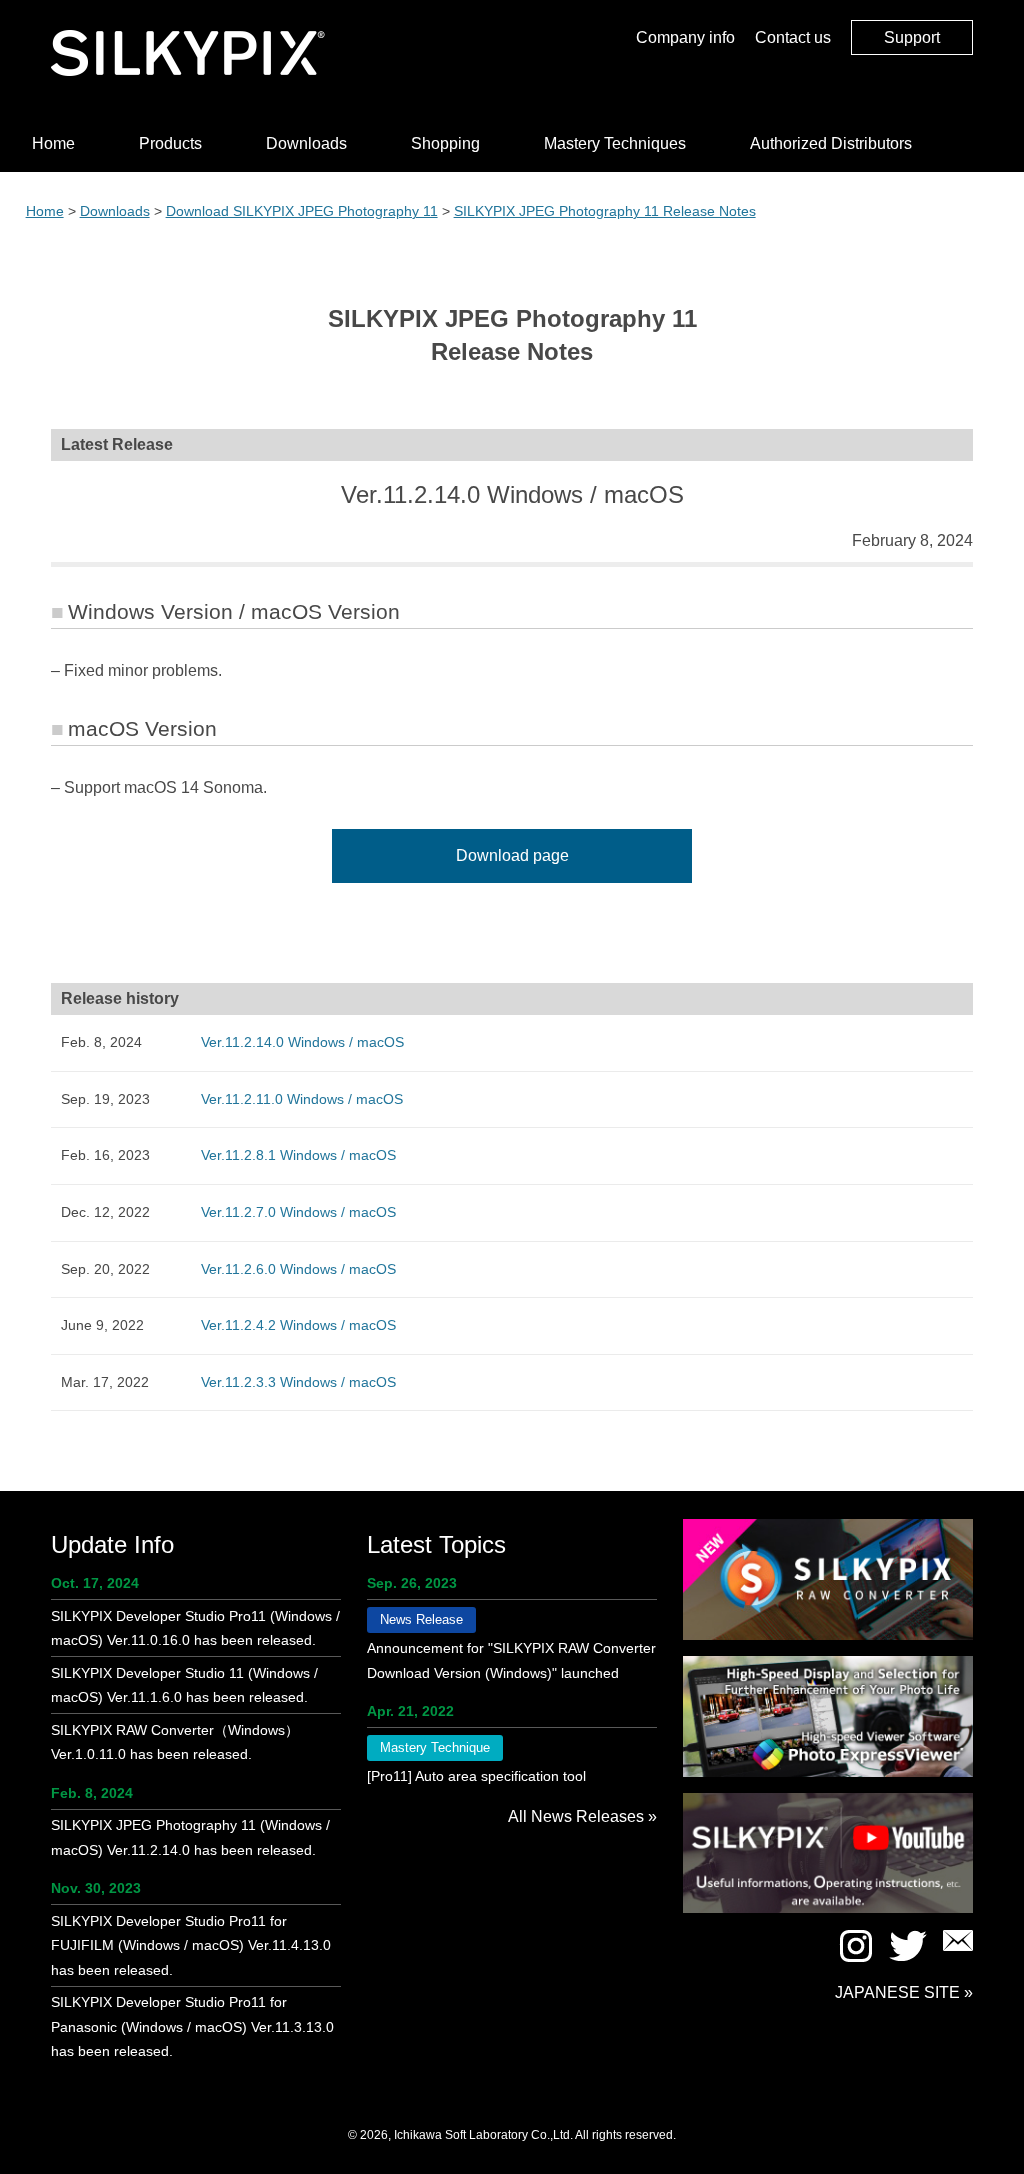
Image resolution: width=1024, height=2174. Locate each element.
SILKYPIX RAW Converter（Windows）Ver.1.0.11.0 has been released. (175, 1742)
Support (912, 37)
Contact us (793, 37)
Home (53, 143)
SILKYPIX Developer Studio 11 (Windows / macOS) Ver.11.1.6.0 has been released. (184, 1685)
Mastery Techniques (615, 143)
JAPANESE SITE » (904, 1992)
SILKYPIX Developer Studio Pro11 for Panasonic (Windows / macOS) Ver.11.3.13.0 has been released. (192, 2026)
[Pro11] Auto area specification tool (476, 1776)
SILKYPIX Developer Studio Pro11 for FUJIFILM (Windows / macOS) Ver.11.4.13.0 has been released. (191, 1945)
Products (170, 143)
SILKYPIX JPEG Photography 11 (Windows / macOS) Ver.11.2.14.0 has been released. (190, 1837)
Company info (685, 37)
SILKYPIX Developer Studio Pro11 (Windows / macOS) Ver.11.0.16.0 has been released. (195, 1628)
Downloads (306, 143)
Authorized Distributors (831, 143)
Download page (512, 855)
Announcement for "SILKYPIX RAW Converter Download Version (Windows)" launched (511, 1660)
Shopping (445, 143)
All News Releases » (582, 1816)
